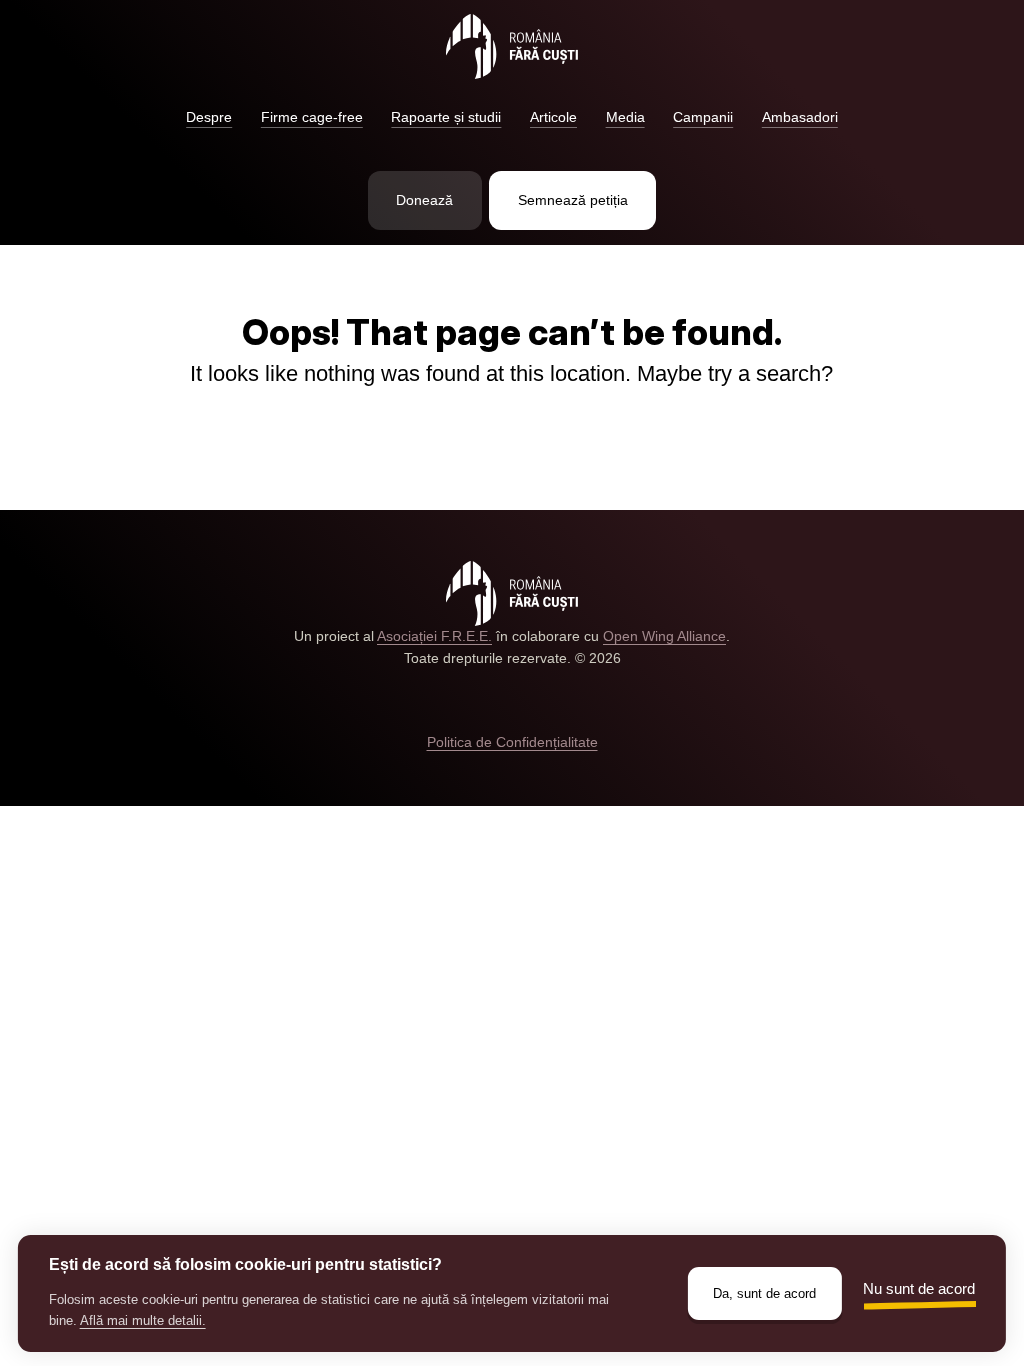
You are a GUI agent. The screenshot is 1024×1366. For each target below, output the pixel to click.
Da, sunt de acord (764, 1293)
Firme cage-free (312, 117)
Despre (209, 117)
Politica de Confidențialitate (512, 742)
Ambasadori (800, 117)
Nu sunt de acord (919, 1288)
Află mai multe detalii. (143, 1320)
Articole (553, 117)
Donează (424, 200)
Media (625, 117)
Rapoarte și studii (446, 117)
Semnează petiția (573, 200)
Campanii (703, 117)
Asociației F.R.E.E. (434, 636)
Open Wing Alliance (664, 636)
